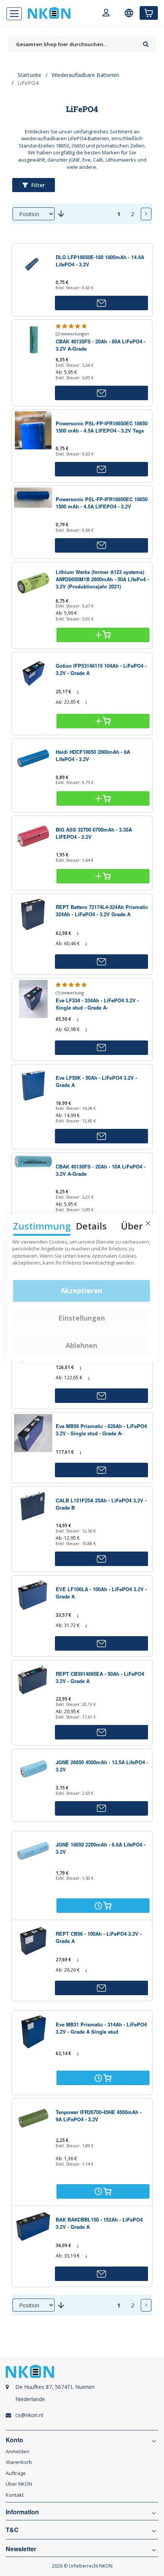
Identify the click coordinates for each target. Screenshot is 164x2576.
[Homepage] (49, 13)
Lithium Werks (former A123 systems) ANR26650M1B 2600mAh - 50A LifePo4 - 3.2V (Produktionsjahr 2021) (102, 579)
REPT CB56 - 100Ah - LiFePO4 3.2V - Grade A (99, 1937)
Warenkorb (19, 2462)
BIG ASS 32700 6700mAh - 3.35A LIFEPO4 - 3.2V (94, 833)
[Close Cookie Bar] (148, 1223)
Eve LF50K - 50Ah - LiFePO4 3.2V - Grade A (96, 1081)
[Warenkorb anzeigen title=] (149, 13)
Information (22, 2512)
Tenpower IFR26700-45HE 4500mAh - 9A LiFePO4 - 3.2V (99, 2116)
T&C (12, 2530)
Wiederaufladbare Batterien (85, 75)
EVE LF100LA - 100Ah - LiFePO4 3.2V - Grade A (101, 1593)
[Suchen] (146, 42)
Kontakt (15, 2495)
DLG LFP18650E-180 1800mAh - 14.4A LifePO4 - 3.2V (100, 261)
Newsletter (21, 2549)
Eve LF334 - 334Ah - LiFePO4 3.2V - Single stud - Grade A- (97, 1004)
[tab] (82, 2397)
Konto (14, 2440)
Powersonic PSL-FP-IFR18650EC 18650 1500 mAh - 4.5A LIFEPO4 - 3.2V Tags (102, 427)
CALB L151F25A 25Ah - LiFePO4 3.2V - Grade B (101, 1504)
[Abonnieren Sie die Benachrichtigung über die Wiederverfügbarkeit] (101, 303)
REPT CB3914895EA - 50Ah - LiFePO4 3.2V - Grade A (100, 1677)
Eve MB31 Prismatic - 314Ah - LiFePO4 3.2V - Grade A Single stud (101, 2028)
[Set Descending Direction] (61, 214)
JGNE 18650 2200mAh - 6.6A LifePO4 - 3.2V (100, 1848)
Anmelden (18, 2451)
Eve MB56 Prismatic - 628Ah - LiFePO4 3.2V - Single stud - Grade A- (101, 1430)
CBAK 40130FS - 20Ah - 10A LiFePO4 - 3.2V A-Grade (100, 1170)
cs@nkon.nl (29, 2415)
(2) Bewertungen (72, 334)
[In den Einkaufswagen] (103, 635)
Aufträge (16, 2473)
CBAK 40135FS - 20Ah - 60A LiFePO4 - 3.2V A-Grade (100, 345)
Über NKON (19, 2484)
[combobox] (74, 44)
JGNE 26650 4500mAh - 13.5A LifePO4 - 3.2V (102, 1766)
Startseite (29, 75)
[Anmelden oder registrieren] (106, 14)
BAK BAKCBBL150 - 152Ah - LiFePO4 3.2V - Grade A (99, 2223)
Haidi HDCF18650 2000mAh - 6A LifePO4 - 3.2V (93, 755)
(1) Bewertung (70, 993)
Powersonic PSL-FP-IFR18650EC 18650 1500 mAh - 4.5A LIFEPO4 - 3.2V (102, 503)
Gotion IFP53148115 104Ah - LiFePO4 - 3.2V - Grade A (101, 669)
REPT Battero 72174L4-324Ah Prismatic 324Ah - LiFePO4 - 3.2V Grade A (102, 910)
